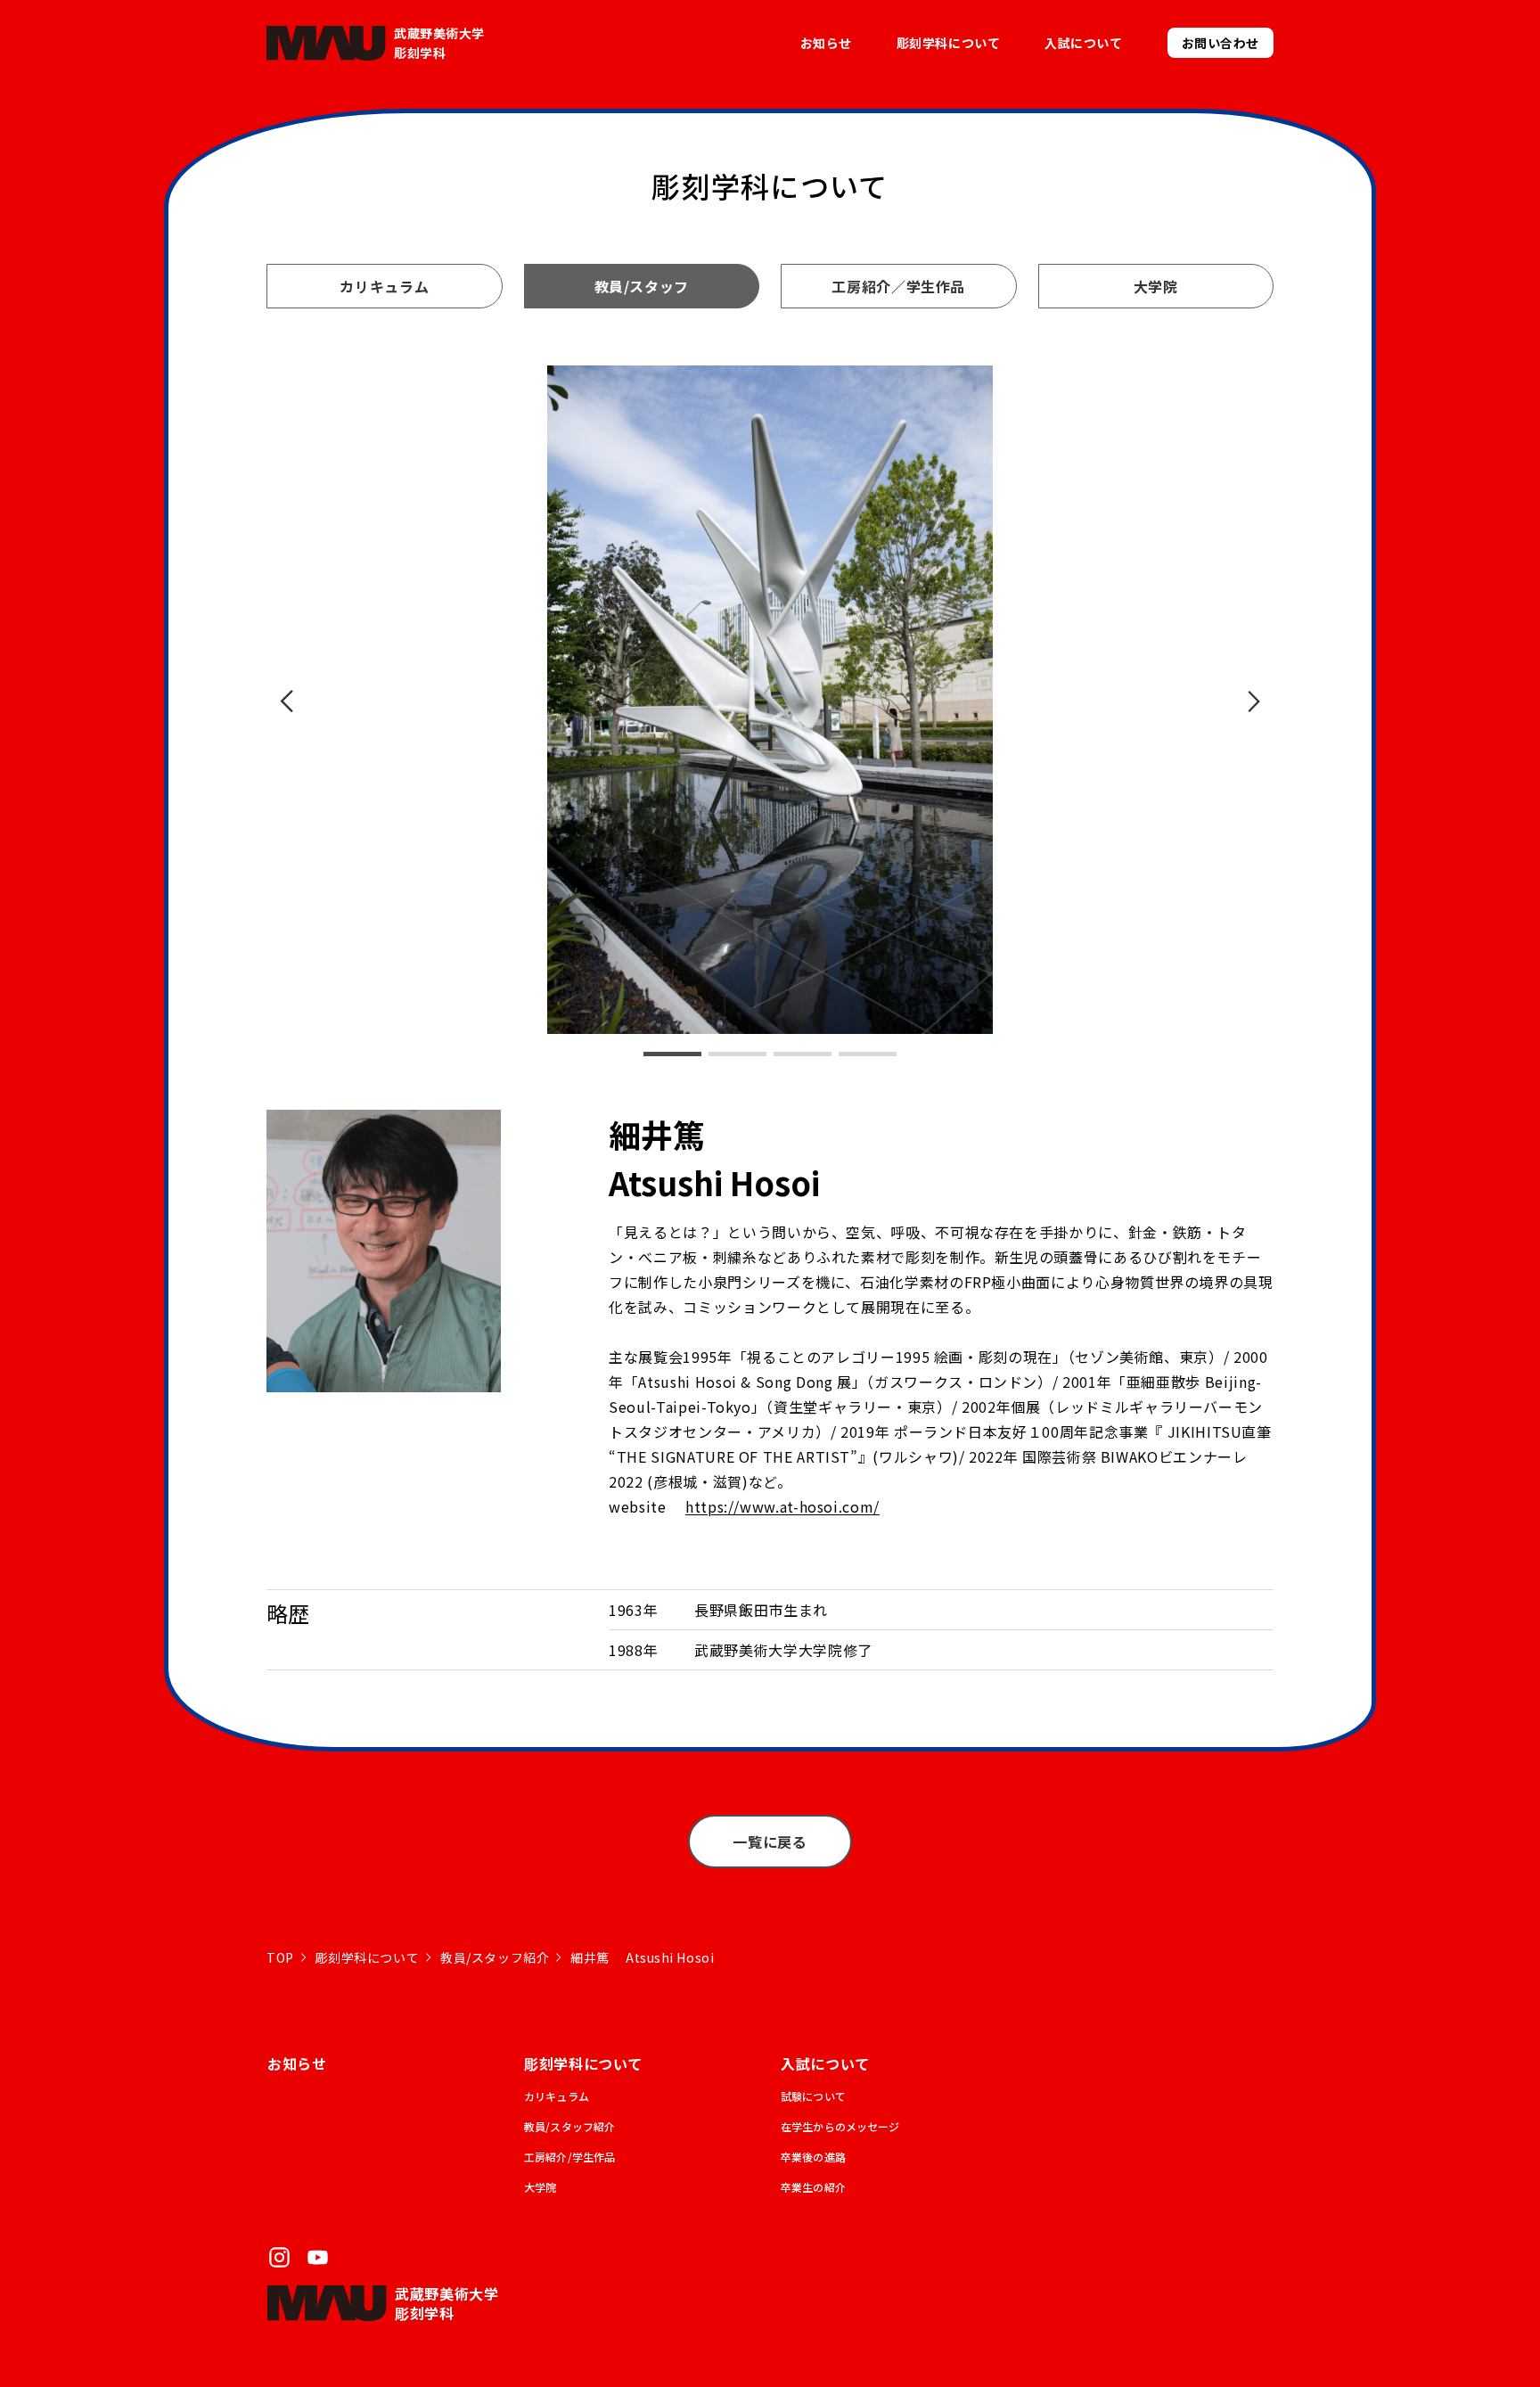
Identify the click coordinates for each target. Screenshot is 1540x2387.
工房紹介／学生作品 (898, 286)
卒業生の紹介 (813, 2187)
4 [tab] (868, 1054)
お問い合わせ (1221, 43)
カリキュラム (384, 286)
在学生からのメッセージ (840, 2126)
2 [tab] (737, 1054)
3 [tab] (803, 1054)
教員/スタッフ (642, 286)
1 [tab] (672, 1054)
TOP (280, 1957)
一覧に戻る (770, 1842)
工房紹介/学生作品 (569, 2157)
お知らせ (826, 43)
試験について (813, 2096)
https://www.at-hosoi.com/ (782, 1506)
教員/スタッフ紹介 (495, 1957)
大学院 (1156, 286)
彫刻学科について (367, 1957)
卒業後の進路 (813, 2157)
